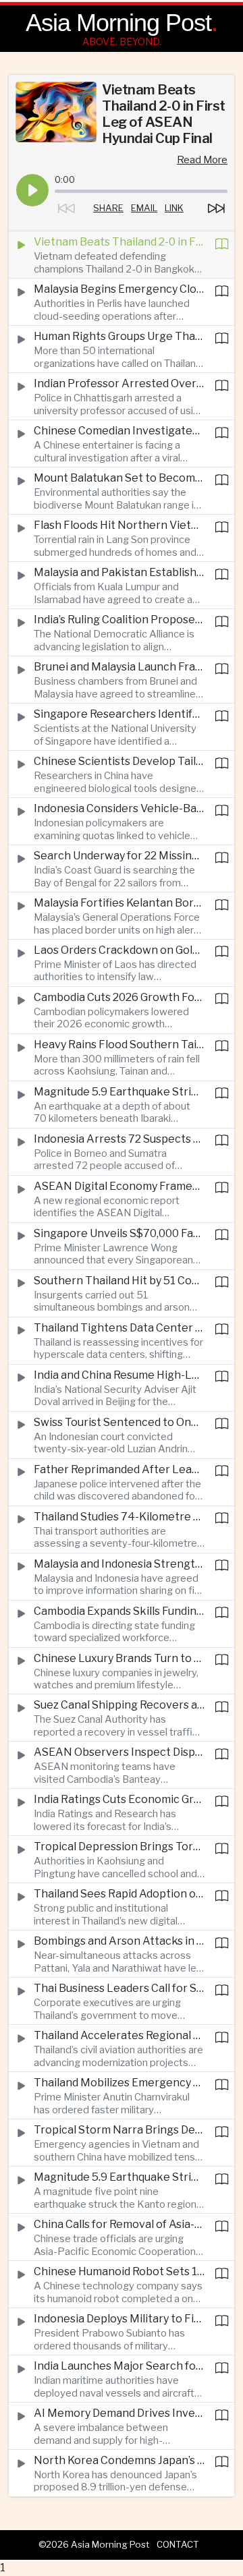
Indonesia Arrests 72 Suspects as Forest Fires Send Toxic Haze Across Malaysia (119, 1139)
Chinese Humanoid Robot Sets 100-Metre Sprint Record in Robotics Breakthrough (119, 2271)
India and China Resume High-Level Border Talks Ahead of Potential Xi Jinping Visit (119, 1375)
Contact (178, 2544)
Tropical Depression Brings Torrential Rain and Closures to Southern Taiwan (119, 1847)
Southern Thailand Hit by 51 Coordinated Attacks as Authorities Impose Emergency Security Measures (119, 1281)
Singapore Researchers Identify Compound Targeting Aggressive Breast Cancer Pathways (119, 714)
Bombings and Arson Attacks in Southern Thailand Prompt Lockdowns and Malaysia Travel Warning (119, 1941)
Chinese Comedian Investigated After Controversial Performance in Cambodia (119, 431)
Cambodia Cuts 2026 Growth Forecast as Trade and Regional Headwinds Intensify (119, 997)
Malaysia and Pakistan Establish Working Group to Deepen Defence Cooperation (119, 572)
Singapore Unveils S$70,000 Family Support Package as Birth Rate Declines (119, 1233)
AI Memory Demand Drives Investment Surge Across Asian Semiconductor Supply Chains (119, 2413)
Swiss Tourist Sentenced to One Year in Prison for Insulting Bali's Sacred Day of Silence (119, 1422)
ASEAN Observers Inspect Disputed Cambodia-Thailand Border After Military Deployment (119, 1752)
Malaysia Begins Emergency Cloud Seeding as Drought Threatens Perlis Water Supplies (119, 289)
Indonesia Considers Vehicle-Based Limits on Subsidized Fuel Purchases (119, 808)
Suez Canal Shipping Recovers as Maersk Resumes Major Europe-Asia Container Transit (119, 1705)
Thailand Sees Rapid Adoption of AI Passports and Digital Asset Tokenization (119, 1894)
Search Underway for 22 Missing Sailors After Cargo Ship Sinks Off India (119, 856)
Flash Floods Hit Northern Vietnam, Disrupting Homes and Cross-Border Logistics (119, 525)
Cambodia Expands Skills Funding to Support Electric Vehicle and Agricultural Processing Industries (119, 1611)
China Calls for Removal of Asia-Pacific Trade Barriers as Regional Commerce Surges (119, 2224)
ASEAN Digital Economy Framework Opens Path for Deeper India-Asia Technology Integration (119, 1186)
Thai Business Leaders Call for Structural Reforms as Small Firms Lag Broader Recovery (119, 1988)
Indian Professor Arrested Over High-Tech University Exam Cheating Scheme (119, 383)
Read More (202, 160)
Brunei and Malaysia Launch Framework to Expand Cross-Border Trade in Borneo (119, 667)
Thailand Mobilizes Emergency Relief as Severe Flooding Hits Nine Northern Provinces (119, 2083)
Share (108, 208)
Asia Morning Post (118, 23)
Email (144, 208)
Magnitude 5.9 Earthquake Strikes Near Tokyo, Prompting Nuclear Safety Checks (119, 2177)
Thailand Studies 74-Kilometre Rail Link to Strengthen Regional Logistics (119, 1517)
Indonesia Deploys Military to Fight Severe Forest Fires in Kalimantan (119, 2319)
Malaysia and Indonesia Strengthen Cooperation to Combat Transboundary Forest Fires (119, 1564)
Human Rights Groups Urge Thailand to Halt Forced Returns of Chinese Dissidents (119, 336)
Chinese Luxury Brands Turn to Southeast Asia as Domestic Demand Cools (119, 1658)
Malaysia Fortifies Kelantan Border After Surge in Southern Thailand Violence (119, 903)
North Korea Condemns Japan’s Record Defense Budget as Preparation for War (119, 2460)
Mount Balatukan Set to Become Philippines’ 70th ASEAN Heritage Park (119, 478)
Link (174, 208)
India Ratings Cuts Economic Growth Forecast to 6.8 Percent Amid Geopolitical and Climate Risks (119, 1799)
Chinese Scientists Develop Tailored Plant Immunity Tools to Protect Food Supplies (119, 761)
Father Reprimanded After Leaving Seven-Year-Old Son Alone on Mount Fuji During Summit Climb (119, 1469)
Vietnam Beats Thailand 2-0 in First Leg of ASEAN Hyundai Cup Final (119, 242)
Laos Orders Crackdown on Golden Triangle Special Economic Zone (119, 950)
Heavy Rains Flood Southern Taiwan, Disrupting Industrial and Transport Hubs (119, 1044)
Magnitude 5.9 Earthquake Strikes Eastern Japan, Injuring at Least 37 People (119, 1092)
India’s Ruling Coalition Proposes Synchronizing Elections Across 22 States (119, 620)
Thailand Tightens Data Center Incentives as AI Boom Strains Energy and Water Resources (119, 1328)
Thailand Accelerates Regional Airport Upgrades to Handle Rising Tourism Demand (119, 2035)
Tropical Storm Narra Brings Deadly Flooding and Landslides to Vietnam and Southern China (119, 2130)
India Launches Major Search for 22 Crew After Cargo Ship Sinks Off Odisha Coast (119, 2366)
